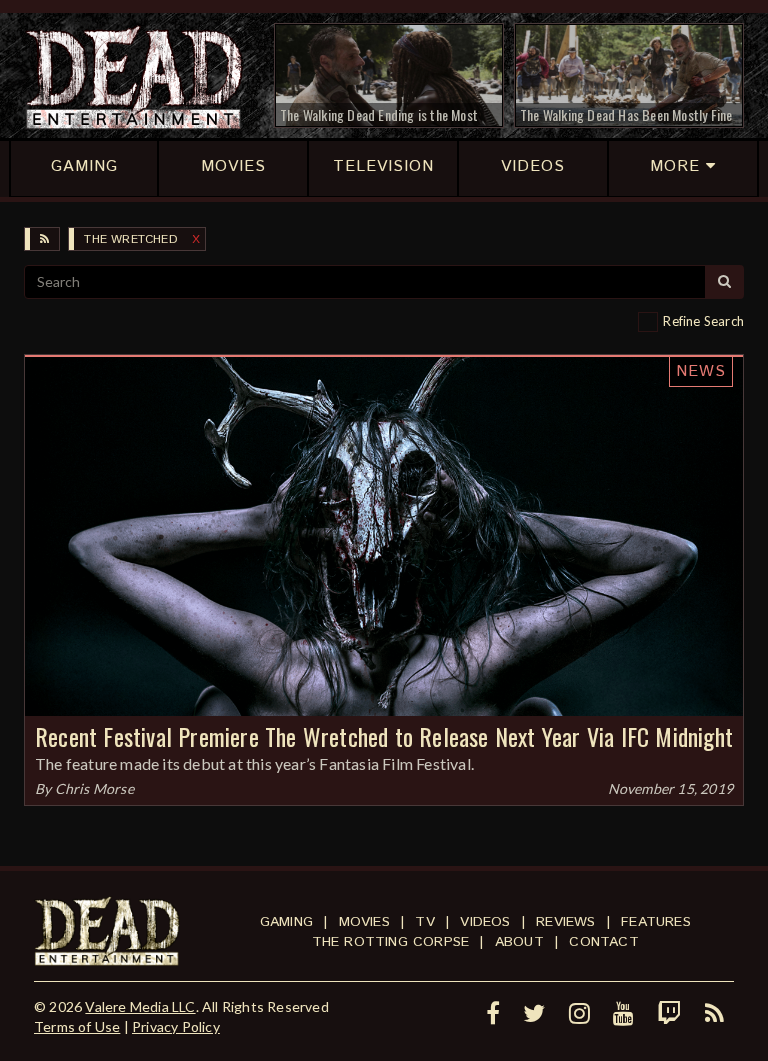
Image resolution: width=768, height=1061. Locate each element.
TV (424, 922)
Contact (603, 942)
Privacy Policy (176, 1026)
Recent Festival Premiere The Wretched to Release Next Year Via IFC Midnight (384, 736)
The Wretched (130, 239)
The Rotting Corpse (391, 942)
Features (656, 922)
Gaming (286, 922)
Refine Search (703, 321)
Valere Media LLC (140, 1006)
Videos (485, 922)
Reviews (565, 922)
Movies (364, 922)
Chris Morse (94, 788)
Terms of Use (77, 1026)
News (701, 371)
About (519, 942)
